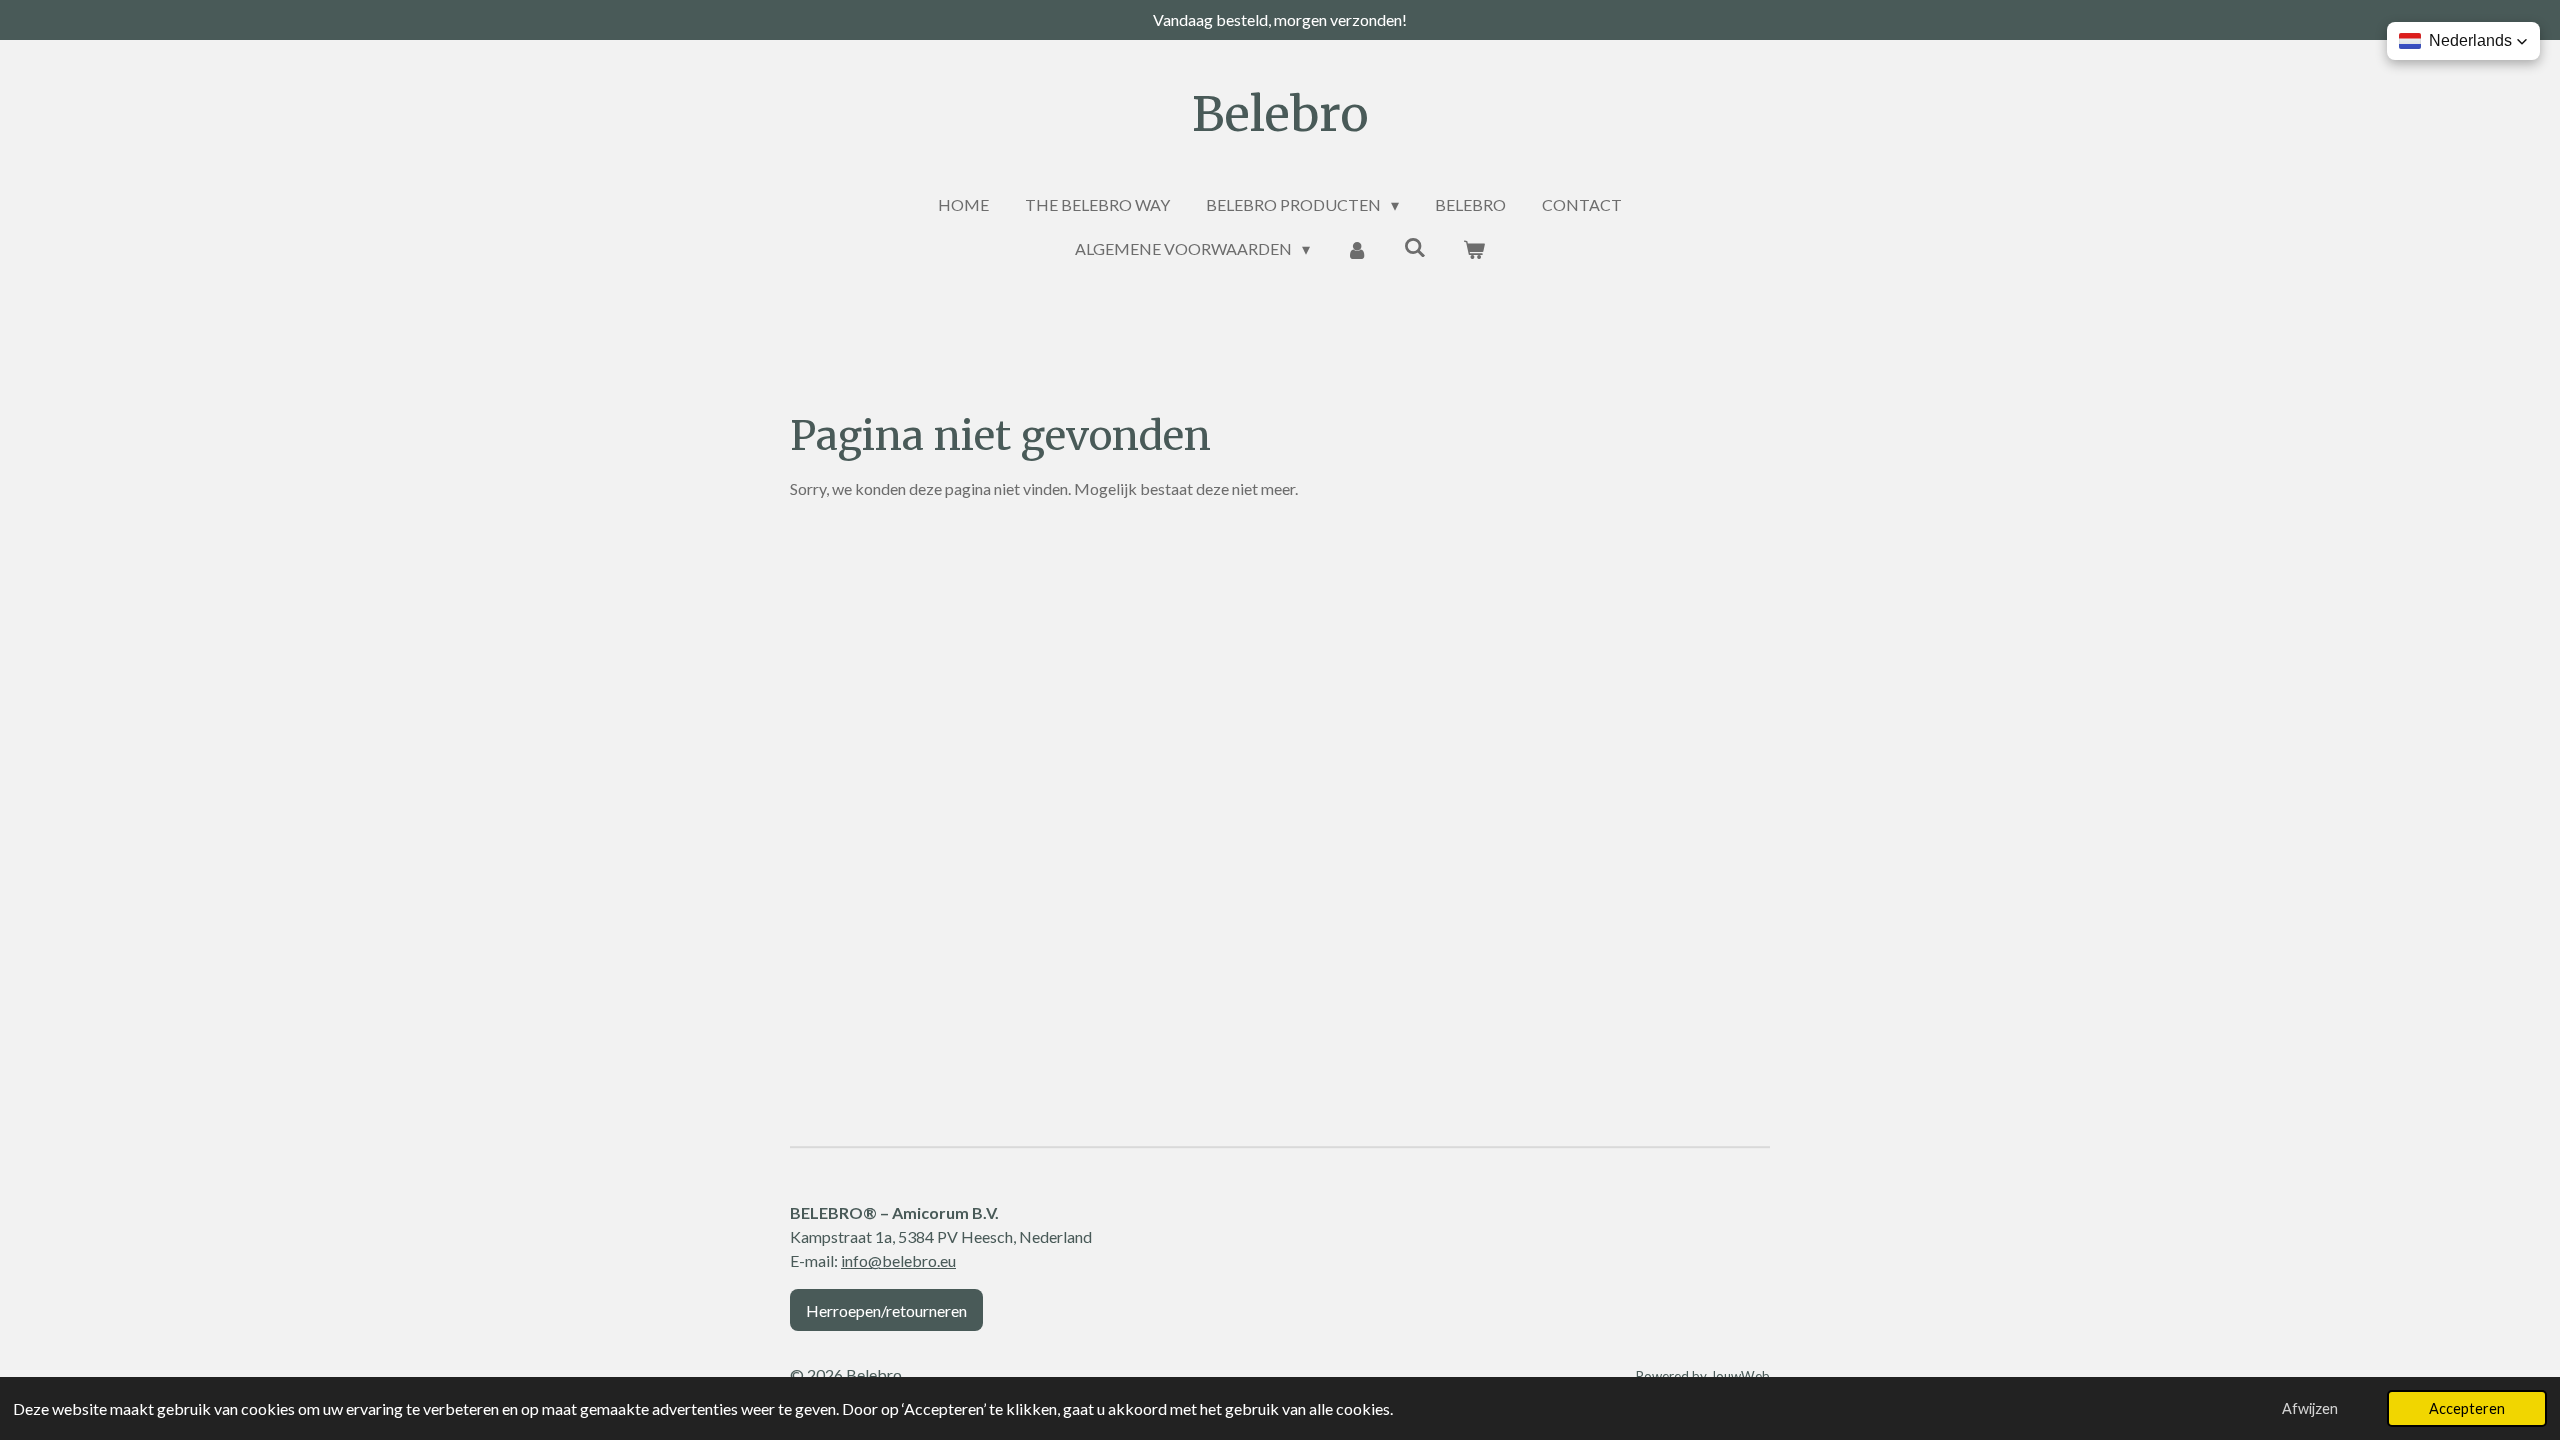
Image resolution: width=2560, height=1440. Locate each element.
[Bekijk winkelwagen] (1473, 249)
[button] (2463, 41)
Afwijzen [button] (2310, 1408)
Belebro (1280, 114)
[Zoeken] (1415, 246)
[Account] (1357, 249)
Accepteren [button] (2467, 1408)
